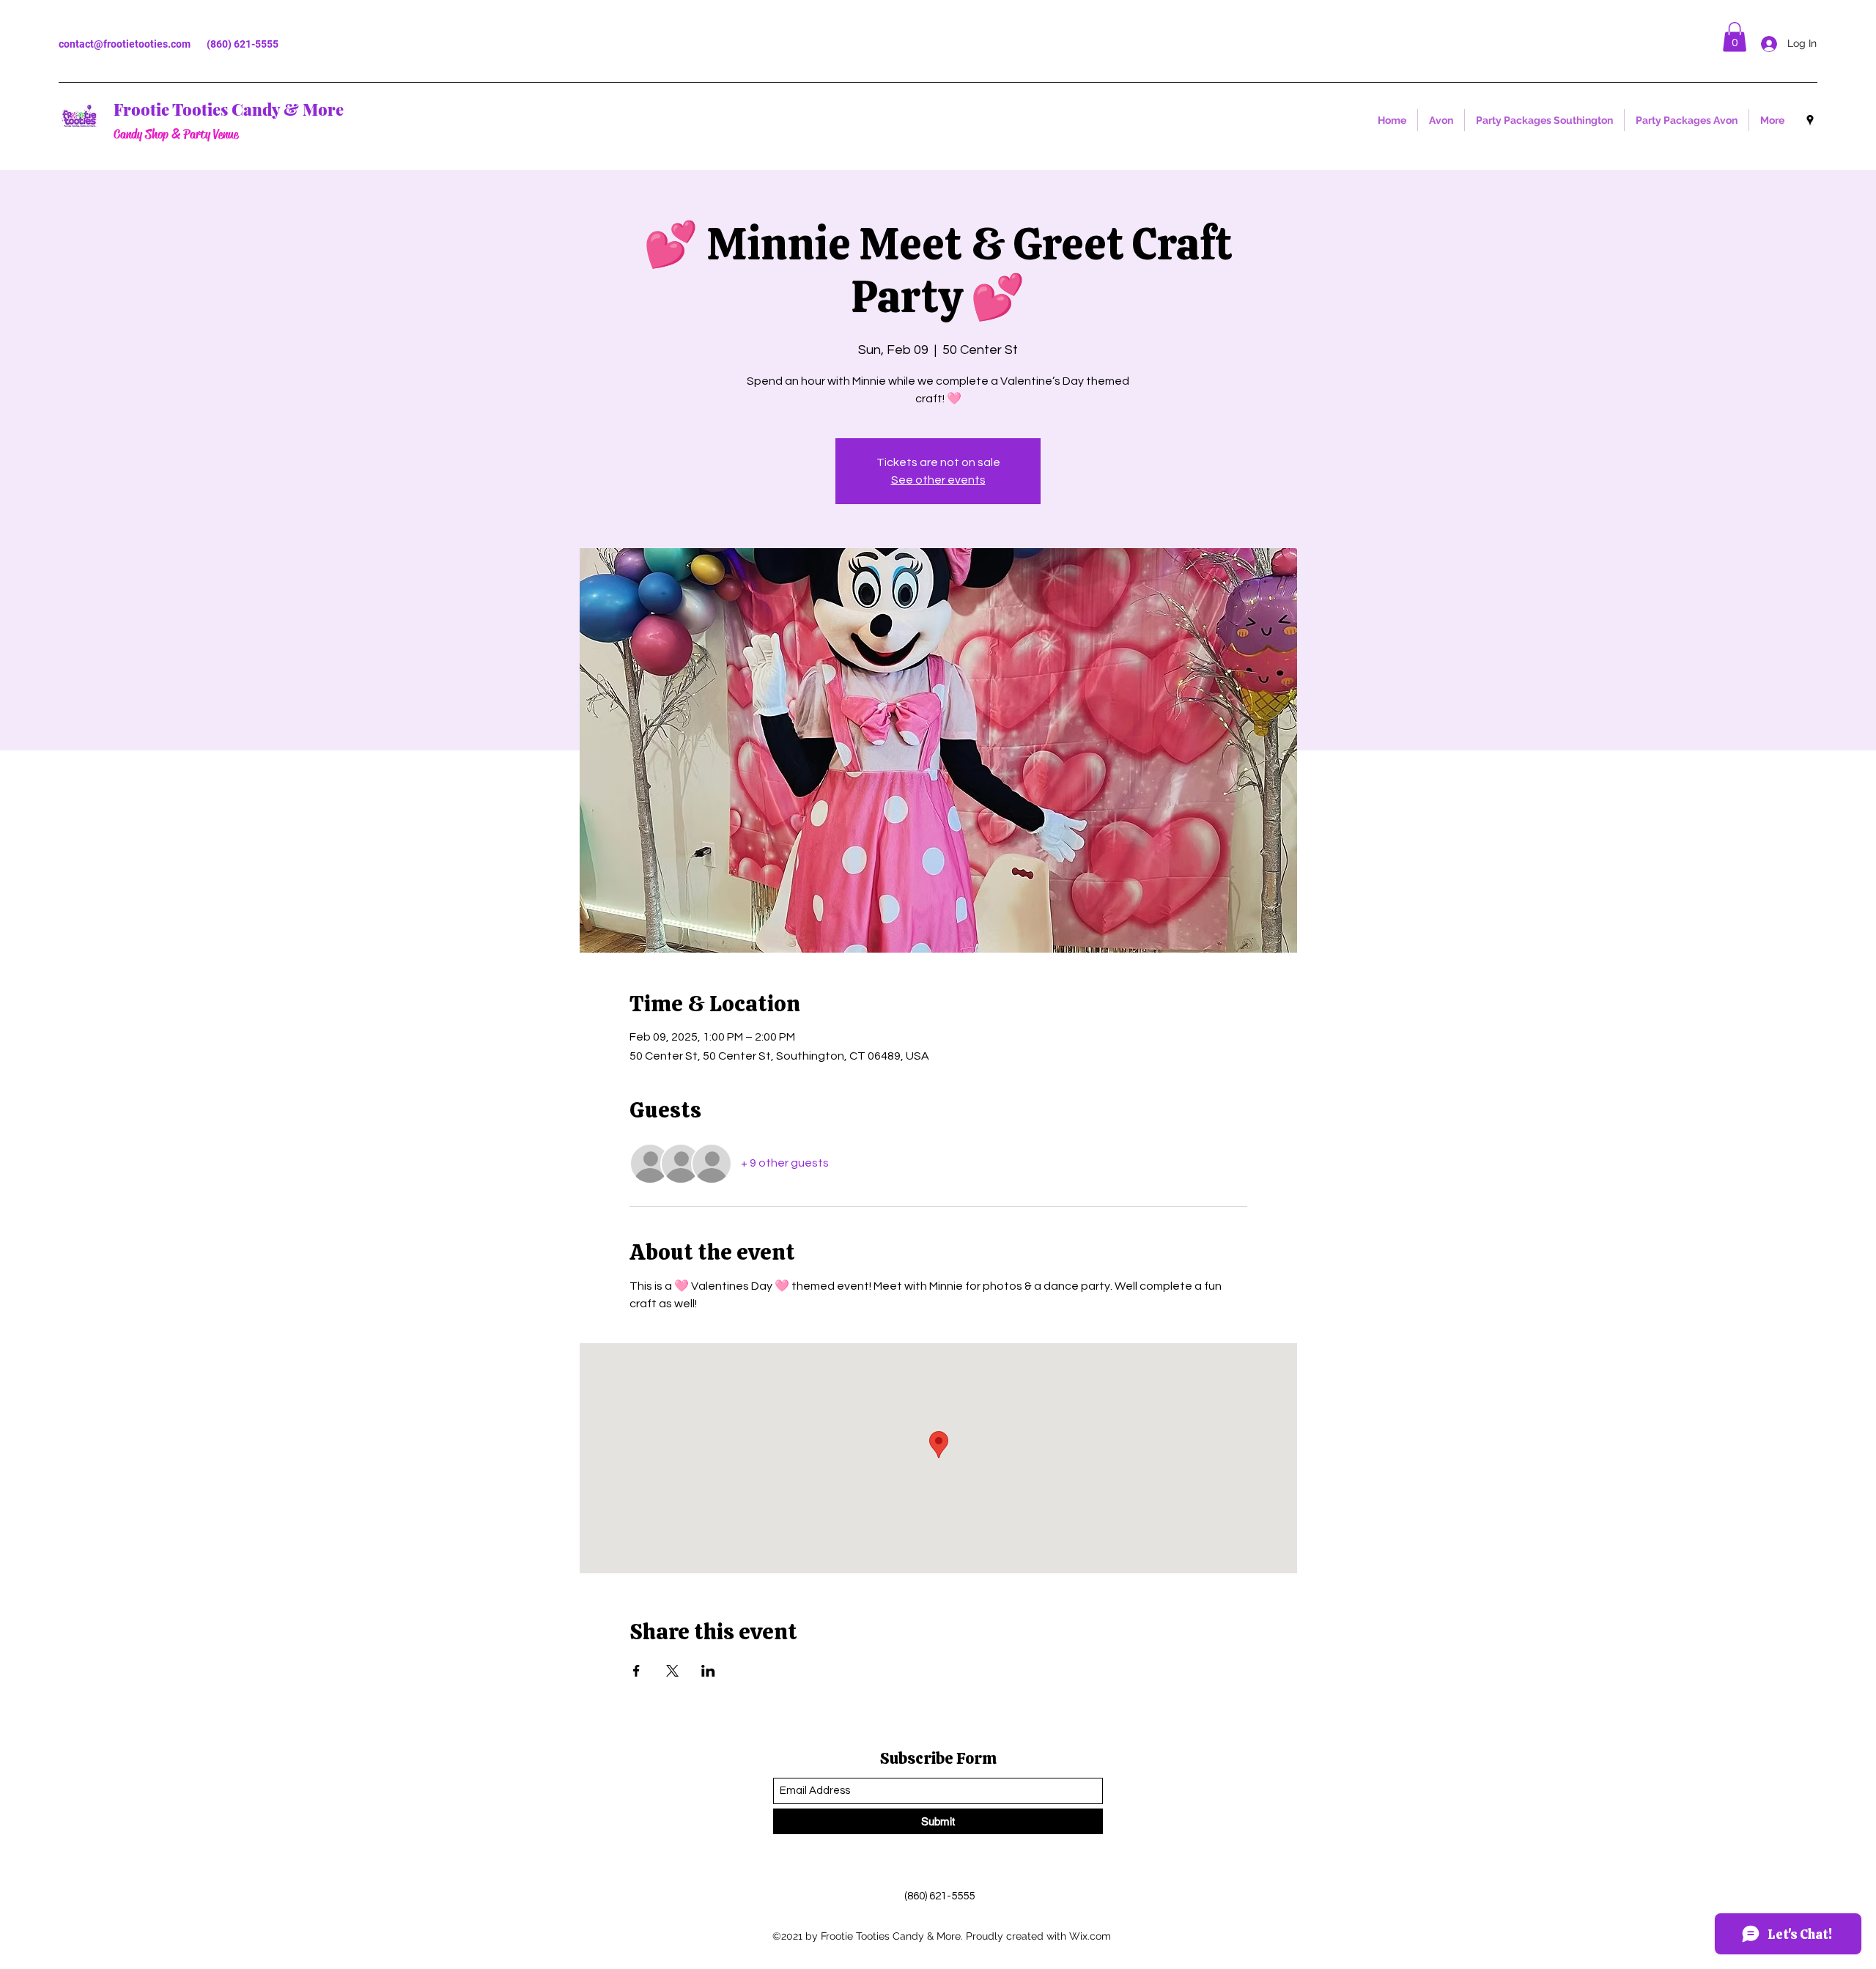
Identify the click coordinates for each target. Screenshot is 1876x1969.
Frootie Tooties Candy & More (229, 109)
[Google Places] (1810, 120)
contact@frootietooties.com (125, 44)
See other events (938, 480)
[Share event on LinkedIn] (708, 1671)
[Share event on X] (672, 1671)
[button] (1735, 37)
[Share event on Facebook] (636, 1671)
